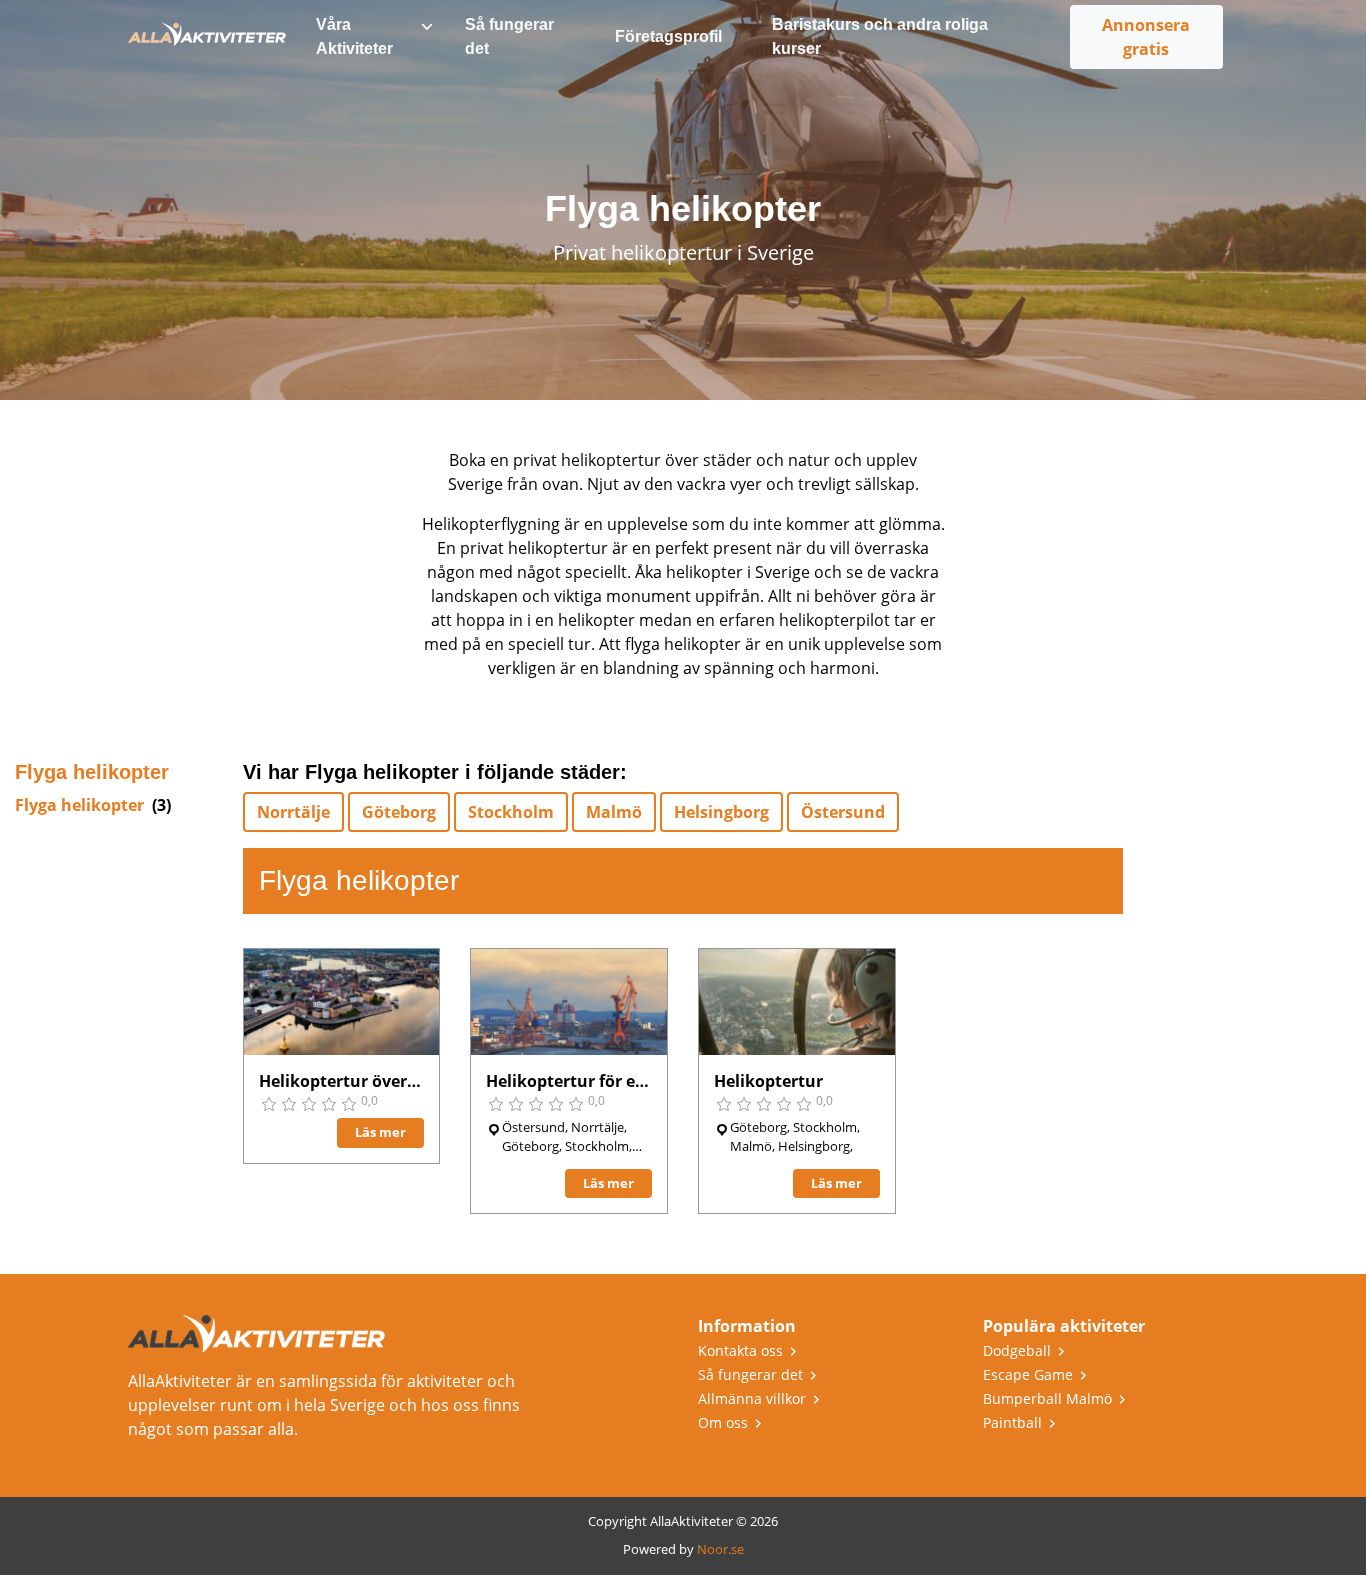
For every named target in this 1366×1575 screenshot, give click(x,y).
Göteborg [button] (399, 812)
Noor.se (720, 1549)
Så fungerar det (509, 36)
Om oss (723, 1422)
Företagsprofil (668, 36)
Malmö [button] (614, 812)
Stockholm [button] (511, 812)
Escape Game (1028, 1374)
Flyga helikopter (79, 805)
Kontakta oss (740, 1350)
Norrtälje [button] (293, 812)
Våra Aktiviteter (354, 36)
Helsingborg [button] (721, 812)
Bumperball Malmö (1047, 1398)
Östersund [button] (843, 812)
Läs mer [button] (380, 1132)
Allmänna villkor (752, 1398)
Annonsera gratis (1146, 37)
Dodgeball (1017, 1350)
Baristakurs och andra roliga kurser (880, 36)
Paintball (1012, 1422)
